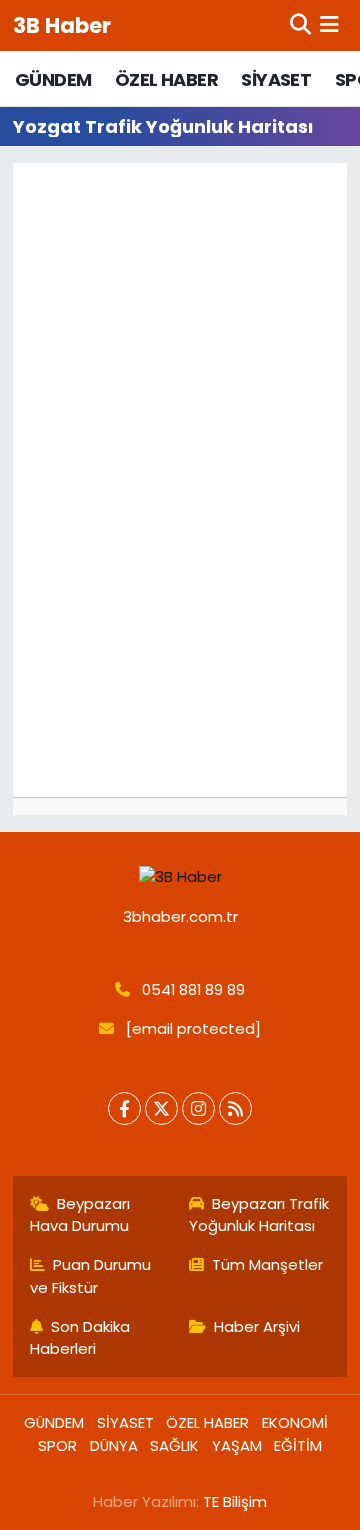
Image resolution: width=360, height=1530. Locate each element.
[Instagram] (198, 1108)
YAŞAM (237, 1445)
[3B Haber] (180, 877)
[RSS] (235, 1108)
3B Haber (62, 25)
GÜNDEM (53, 79)
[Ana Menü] (329, 25)
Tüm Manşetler (267, 1264)
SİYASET (276, 79)
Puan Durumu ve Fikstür (91, 1275)
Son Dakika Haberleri (80, 1337)
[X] (161, 1108)
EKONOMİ (295, 1422)
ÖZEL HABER (166, 79)
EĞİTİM (298, 1445)
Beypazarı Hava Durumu (80, 1214)
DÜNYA (114, 1445)
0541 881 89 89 (193, 989)
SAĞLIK (174, 1445)
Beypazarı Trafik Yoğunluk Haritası (259, 1214)
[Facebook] (124, 1108)
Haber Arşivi (257, 1326)
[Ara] (300, 25)
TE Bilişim (235, 1501)
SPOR (57, 1445)
